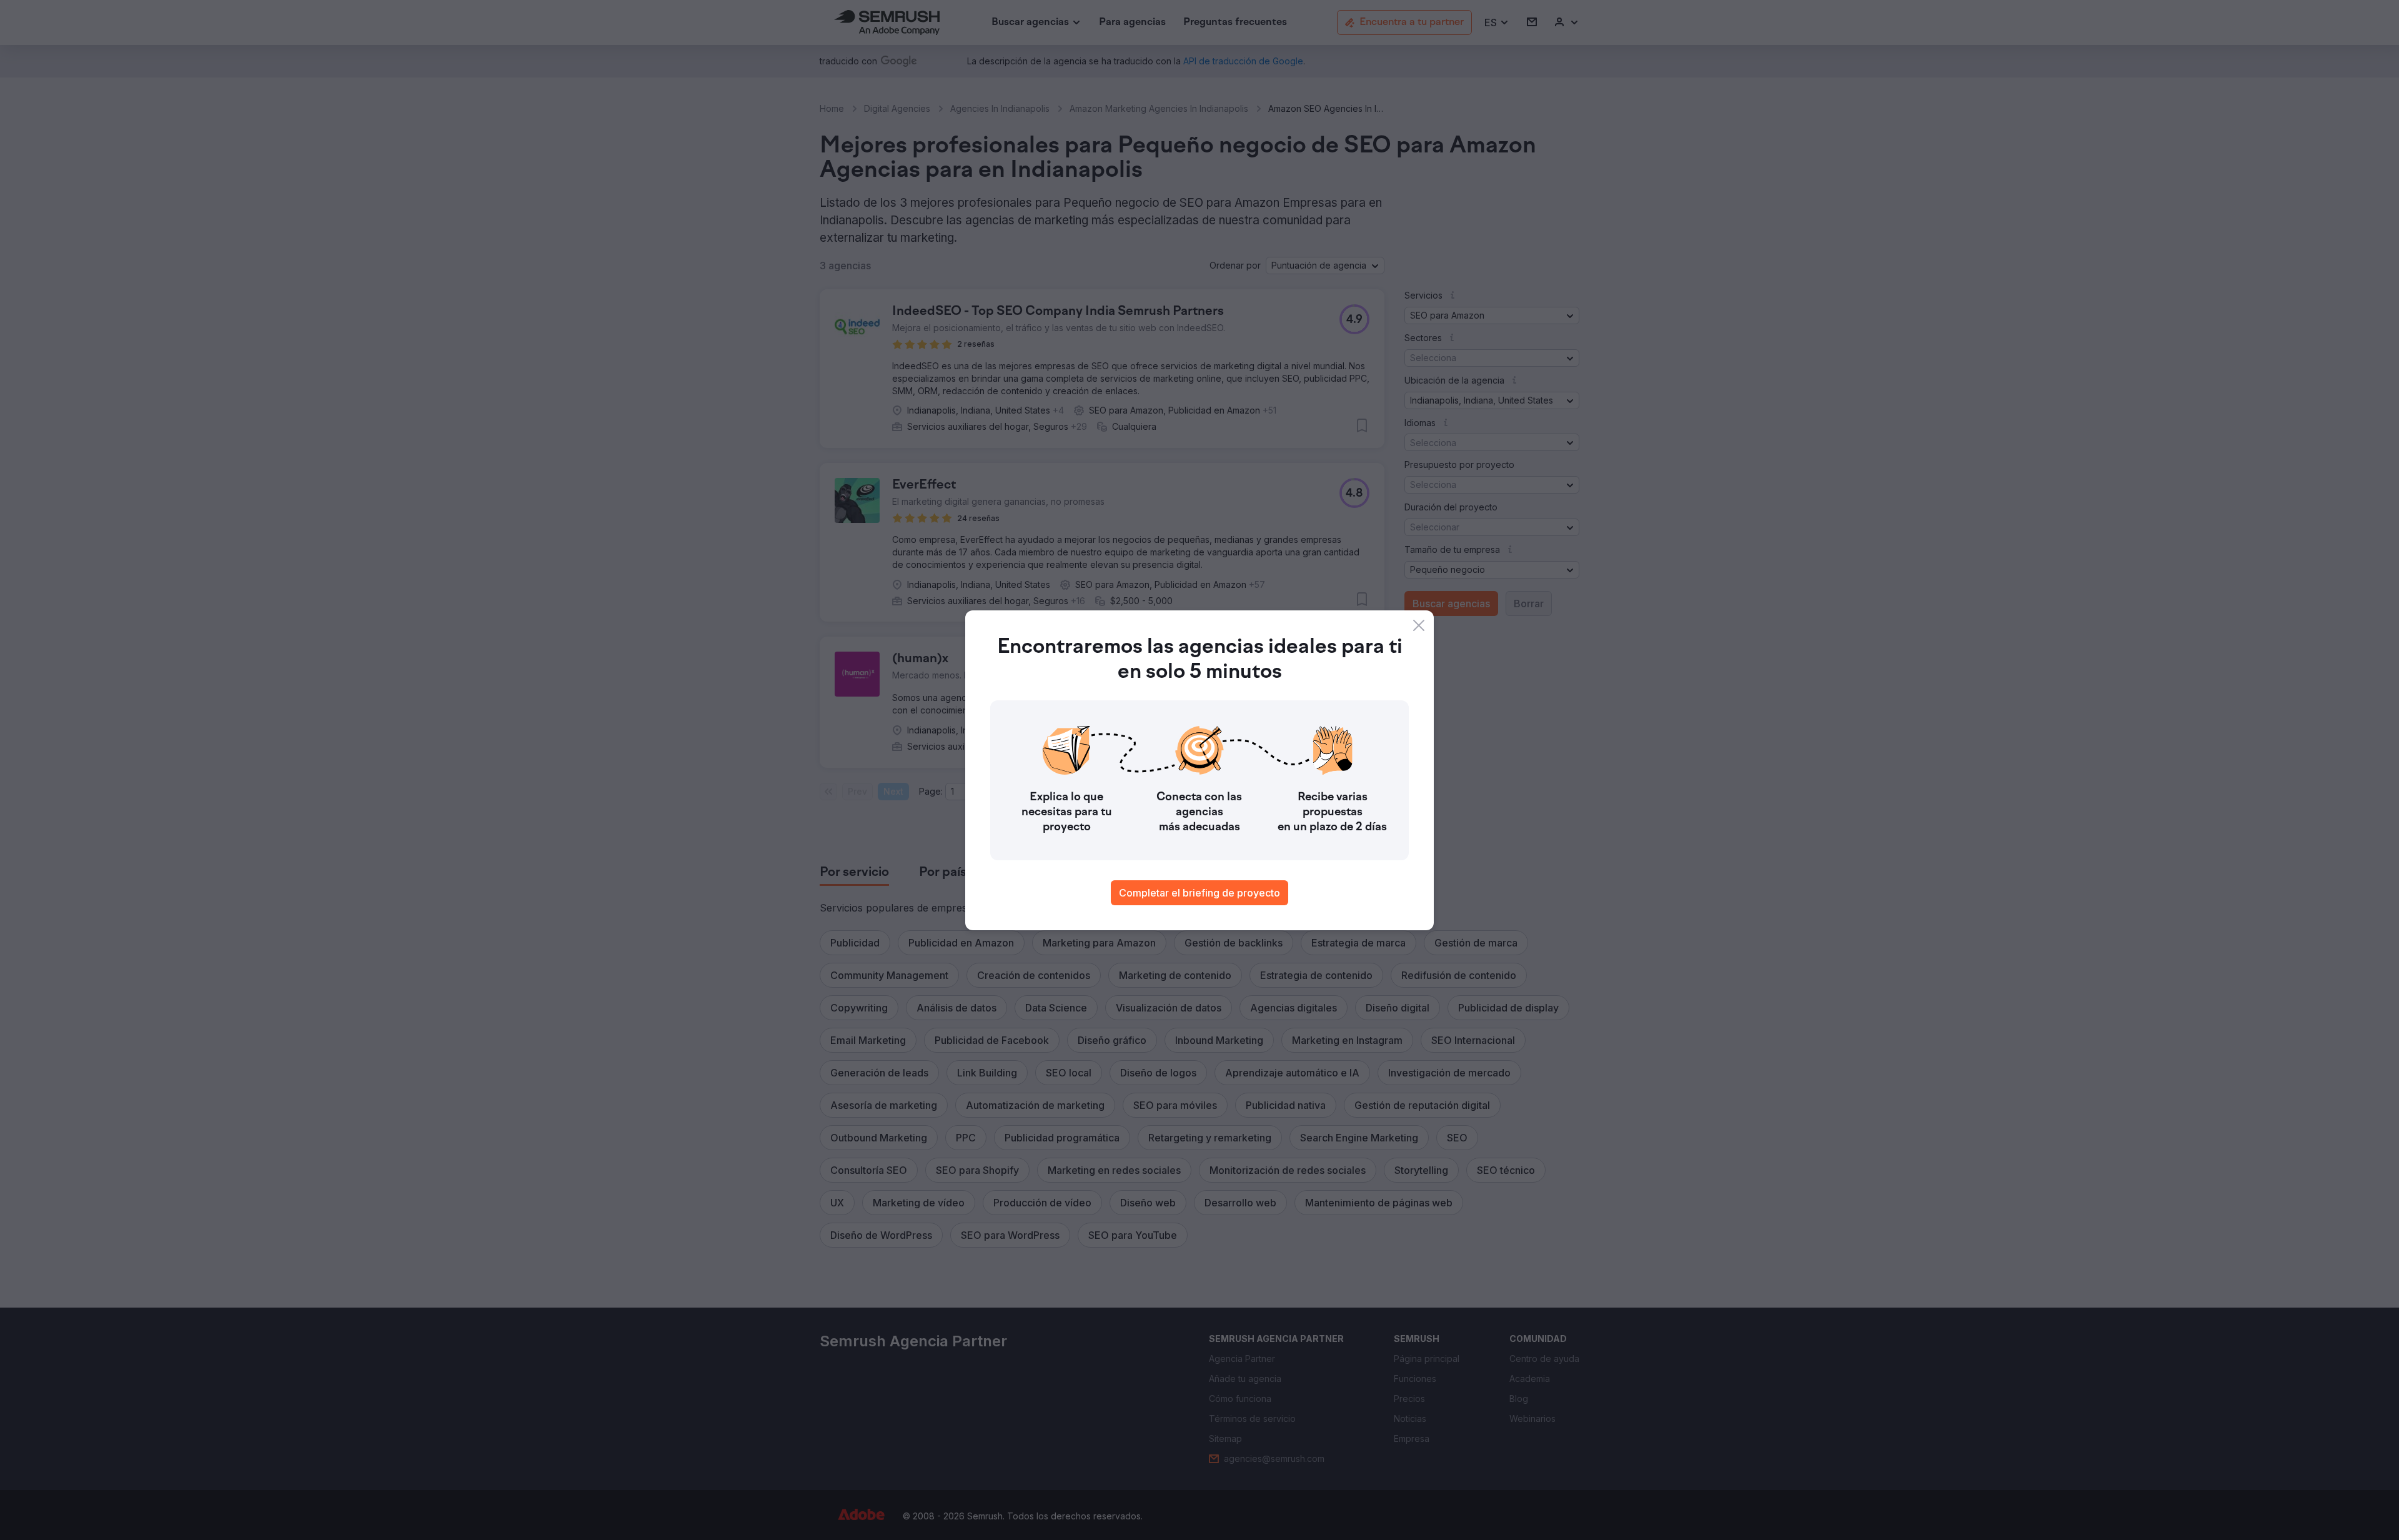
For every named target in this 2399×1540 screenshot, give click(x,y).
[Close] (1419, 625)
